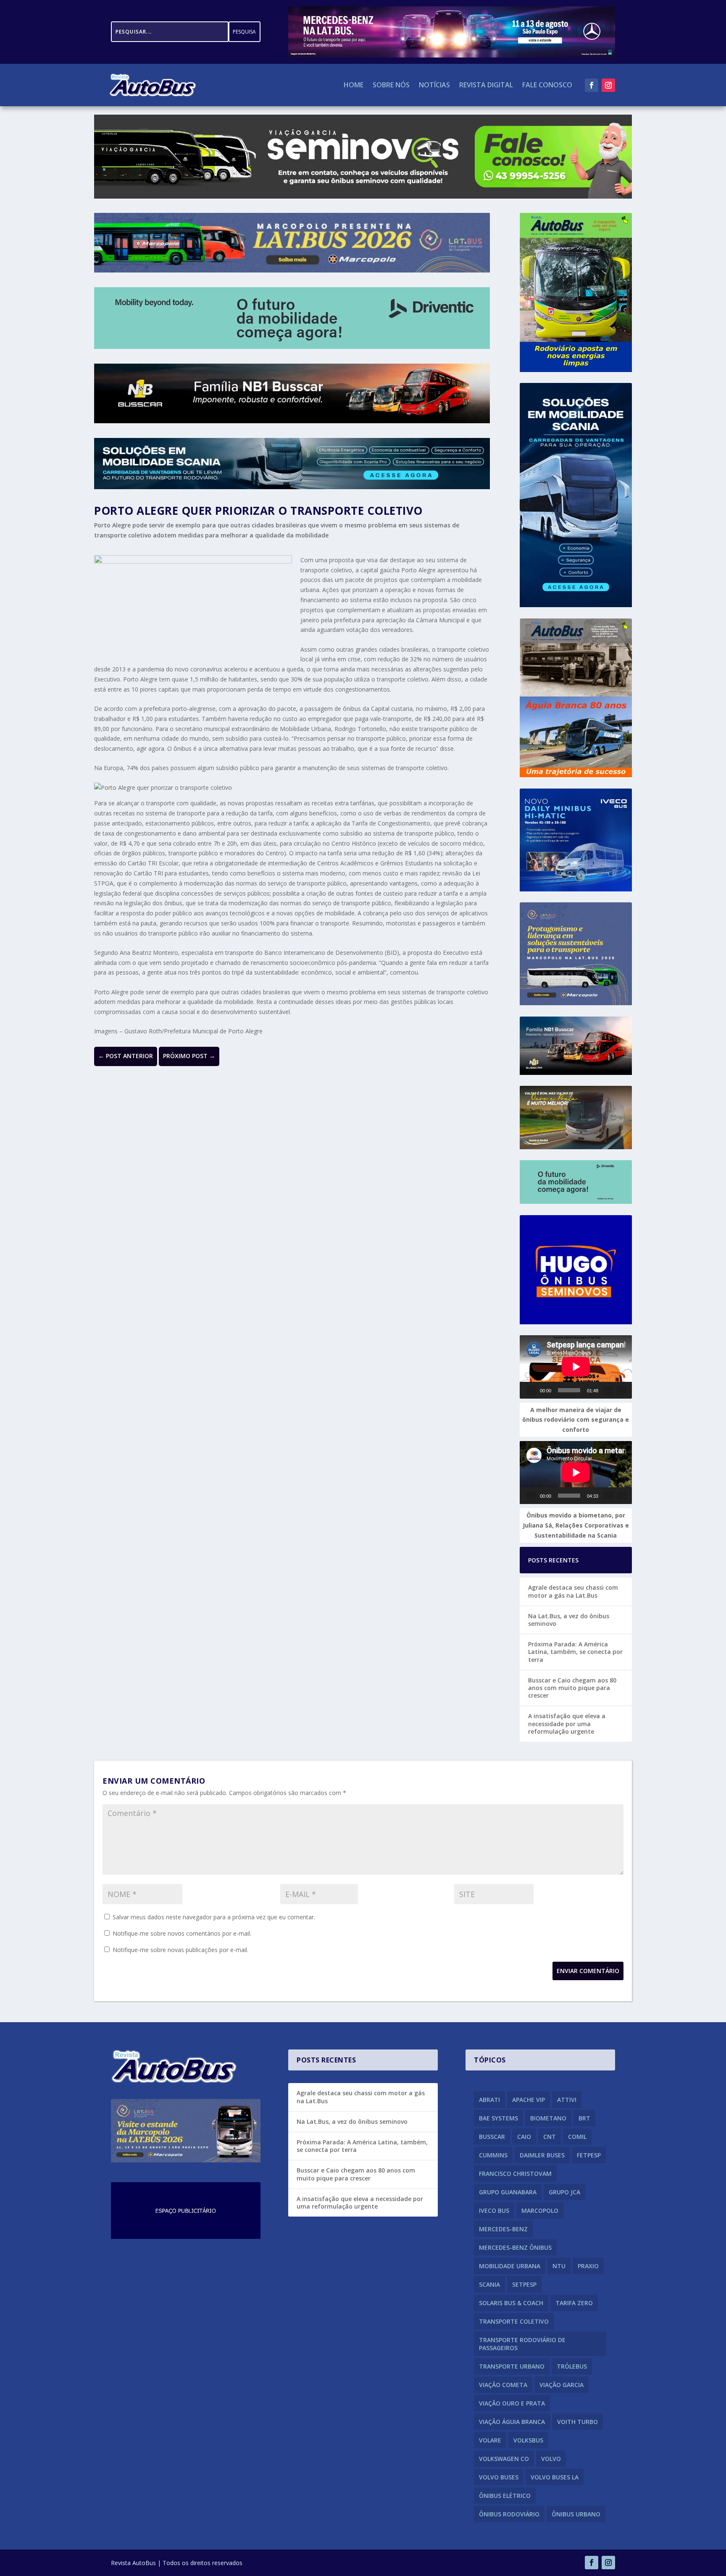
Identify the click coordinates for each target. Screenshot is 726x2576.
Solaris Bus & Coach (511, 2303)
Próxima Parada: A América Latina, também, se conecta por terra (575, 1652)
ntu (559, 2266)
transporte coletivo (514, 2321)
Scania (489, 2284)
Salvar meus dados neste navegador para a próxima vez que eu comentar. (214, 1917)
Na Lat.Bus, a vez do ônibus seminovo (569, 1620)
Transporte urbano (512, 2366)
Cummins (493, 2155)
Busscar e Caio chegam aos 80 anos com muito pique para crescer (572, 1688)
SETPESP (524, 2284)
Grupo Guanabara (508, 2192)
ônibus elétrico (505, 2496)
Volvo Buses (499, 2477)
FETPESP (589, 2155)
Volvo (551, 2459)
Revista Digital (486, 86)
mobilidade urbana (510, 2266)
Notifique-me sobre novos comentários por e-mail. (182, 1933)
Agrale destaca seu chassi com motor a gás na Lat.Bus (573, 1591)
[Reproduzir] (531, 1390)
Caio (524, 2137)
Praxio (588, 2266)
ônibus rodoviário (509, 2514)
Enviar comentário (588, 1971)
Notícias (434, 86)
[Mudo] (608, 1390)
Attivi (567, 2100)
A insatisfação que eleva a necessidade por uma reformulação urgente (567, 1723)
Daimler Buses (542, 2155)
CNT (550, 2137)
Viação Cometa (503, 2385)
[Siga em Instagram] (608, 85)
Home (354, 86)
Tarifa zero (574, 2303)
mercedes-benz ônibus (515, 2247)
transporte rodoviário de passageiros (522, 2344)
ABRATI (489, 2100)
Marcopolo (540, 2210)
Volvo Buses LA (555, 2477)
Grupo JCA (564, 2192)
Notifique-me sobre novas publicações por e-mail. (180, 1950)
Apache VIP (529, 2100)
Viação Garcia (562, 2385)
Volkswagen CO (504, 2459)
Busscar (492, 2137)
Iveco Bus (494, 2210)
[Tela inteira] (622, 1390)
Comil (577, 2137)
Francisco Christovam (515, 2174)
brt (584, 2118)
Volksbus (528, 2440)
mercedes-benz (503, 2229)
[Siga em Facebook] (592, 85)
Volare (490, 2440)
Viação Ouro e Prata (512, 2403)
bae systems (498, 2118)
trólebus (572, 2366)
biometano (548, 2118)
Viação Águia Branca (512, 2422)
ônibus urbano (576, 2514)
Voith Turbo (577, 2422)
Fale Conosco (547, 86)
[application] (576, 1367)
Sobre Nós (391, 86)
